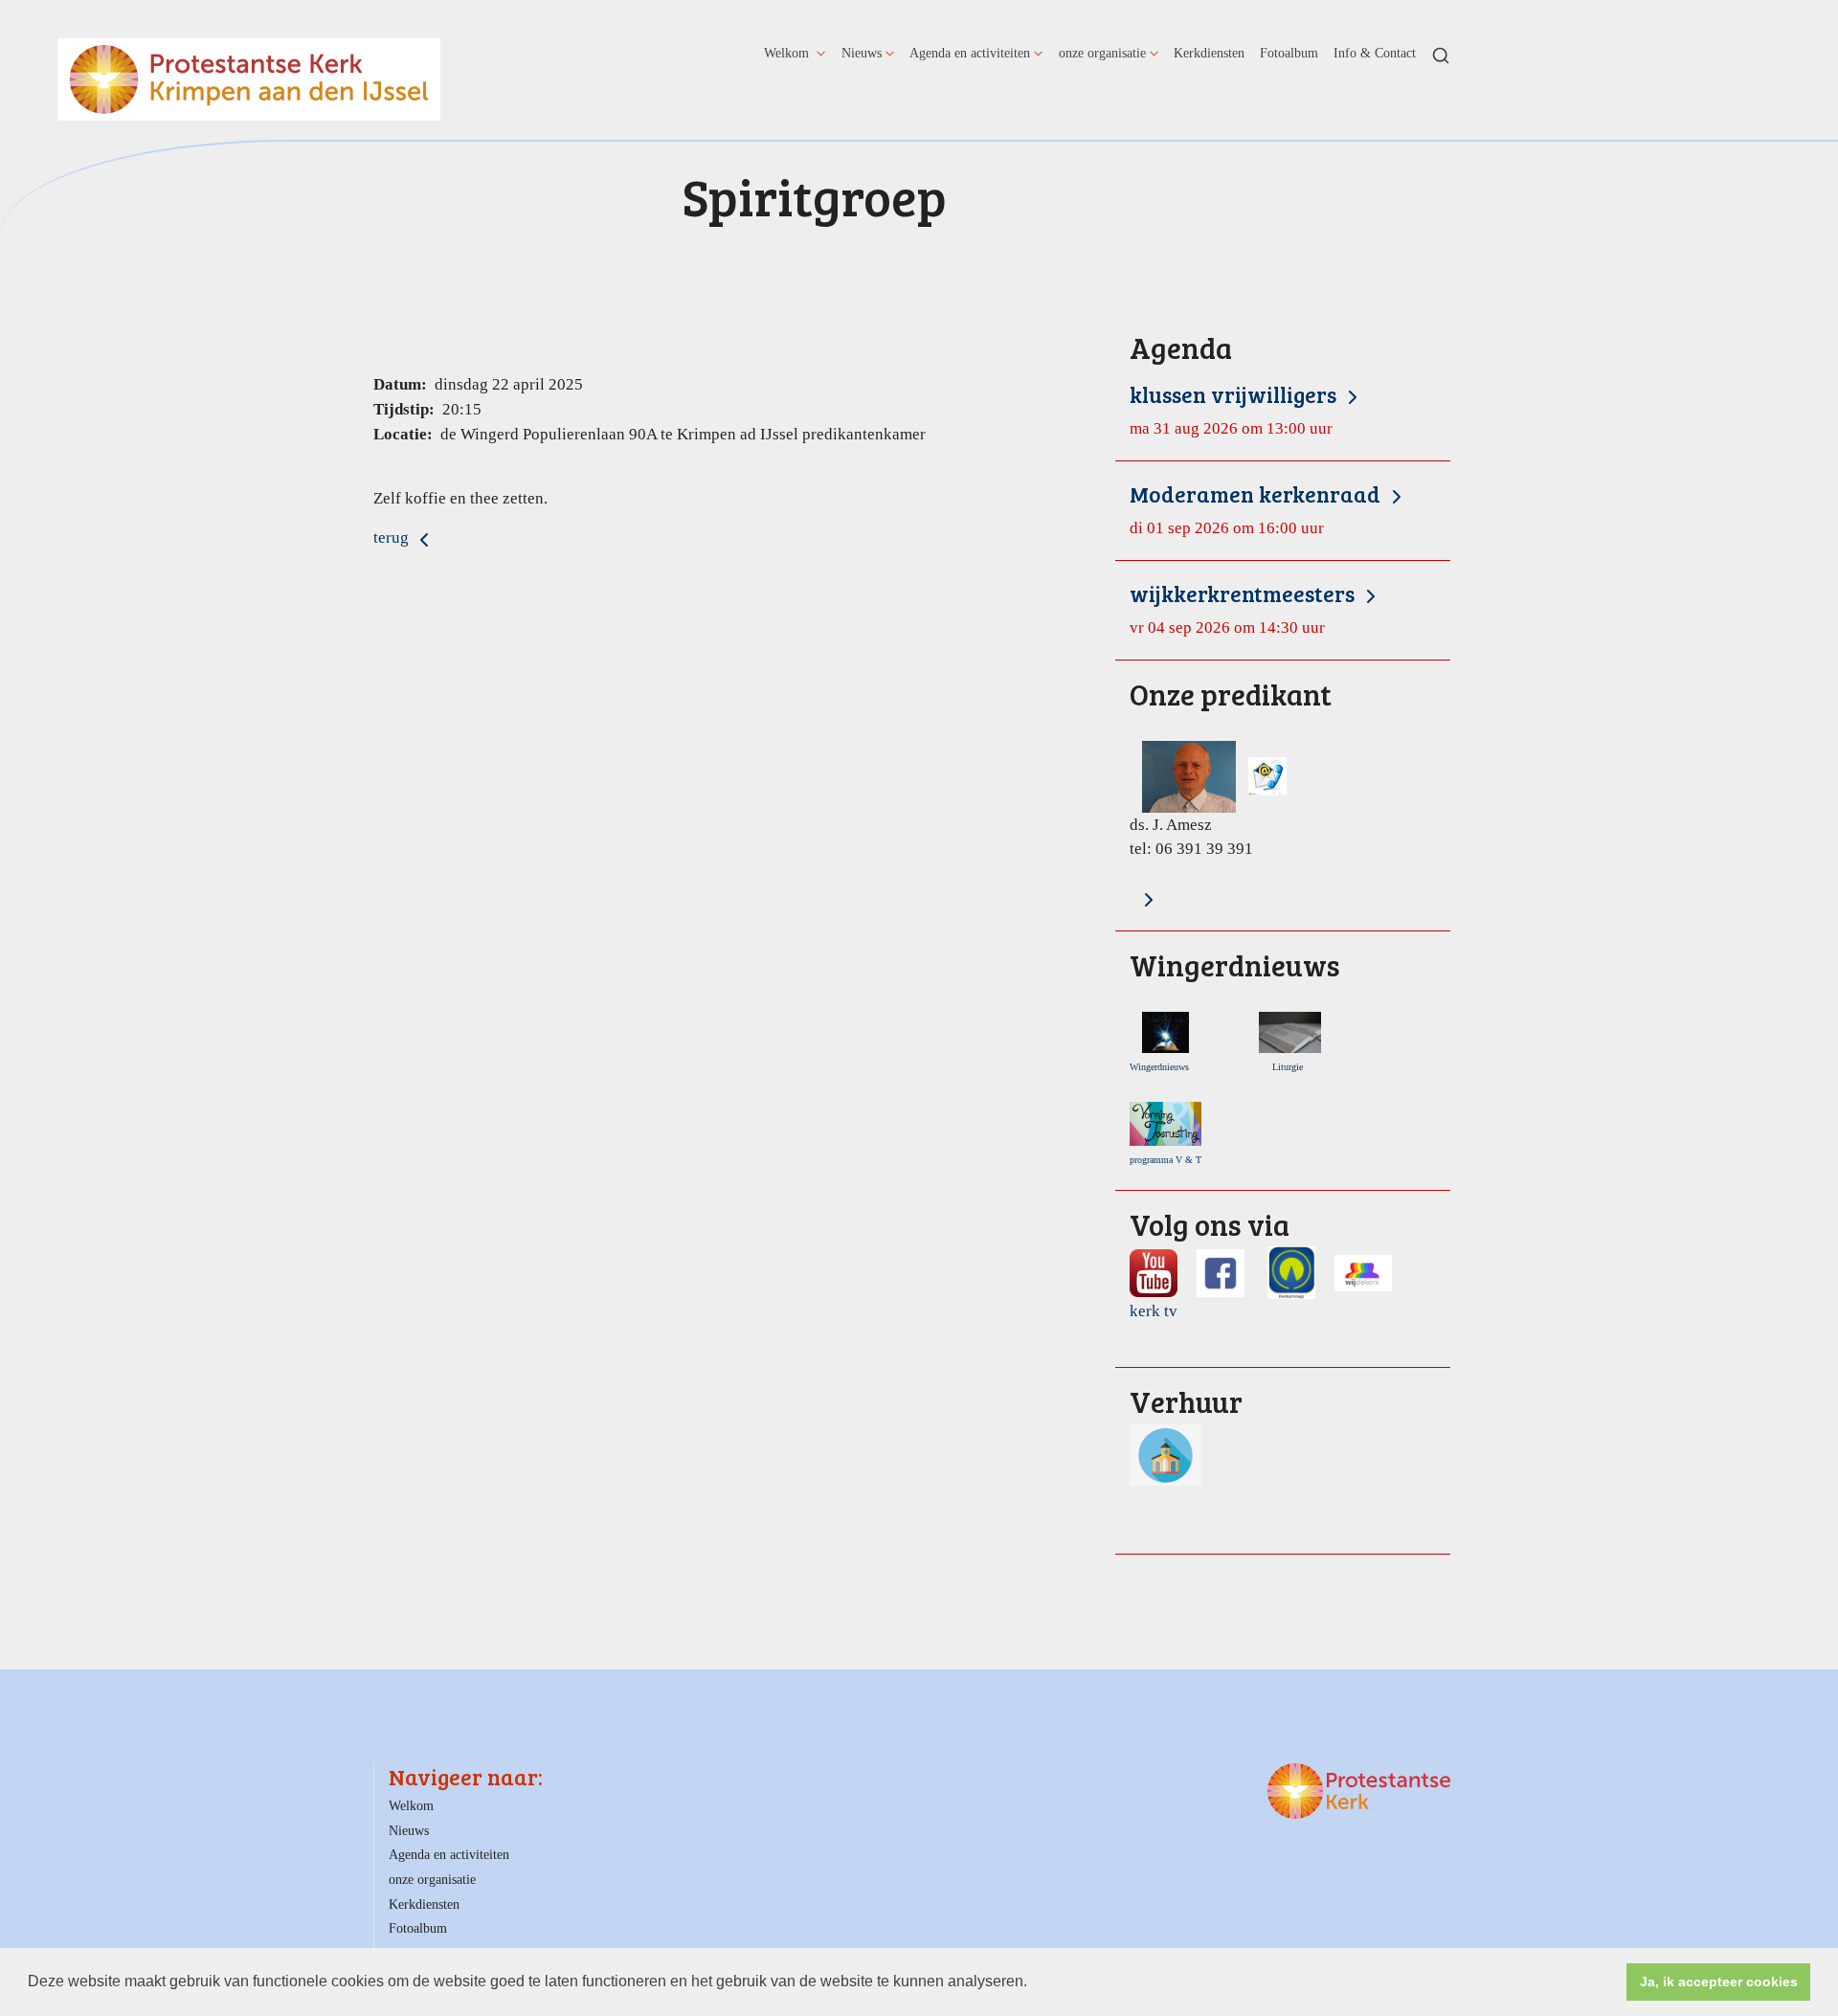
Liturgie (1290, 1067)
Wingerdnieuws (1164, 1067)
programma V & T (1166, 1160)
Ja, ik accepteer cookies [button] (1719, 1982)
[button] (1034, 1983)
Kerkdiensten (1209, 53)
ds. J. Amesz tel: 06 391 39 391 (1231, 769)
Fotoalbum (1289, 53)
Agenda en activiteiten (970, 53)
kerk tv (1154, 1311)
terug (393, 538)
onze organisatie (1102, 53)
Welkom (788, 53)
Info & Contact (1375, 53)
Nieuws (862, 53)
